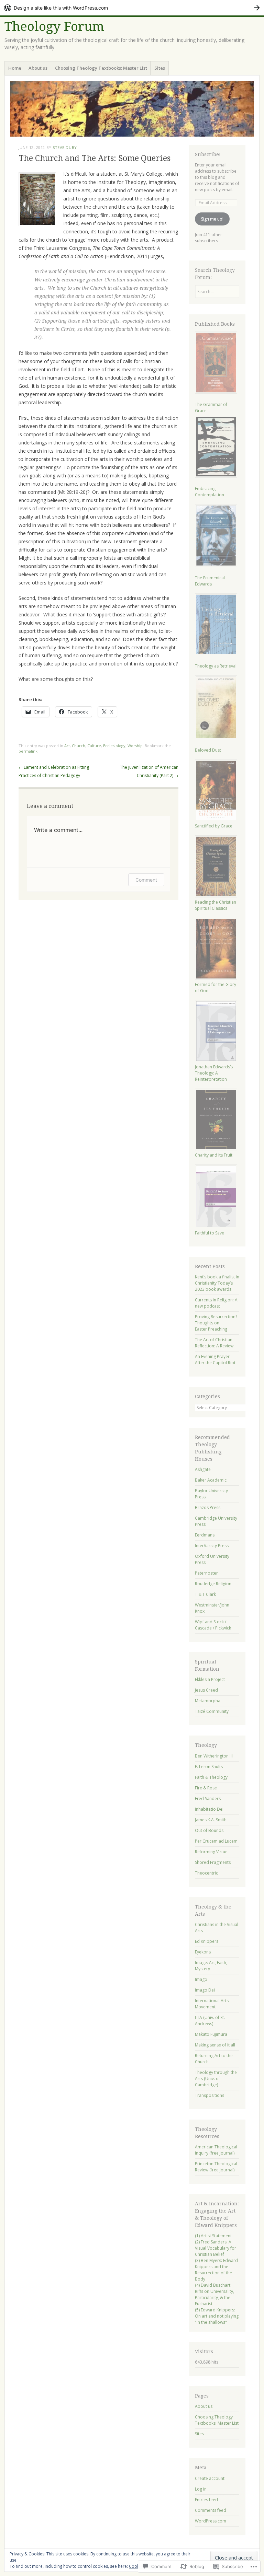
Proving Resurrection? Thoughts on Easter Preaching (216, 1323)
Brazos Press (208, 1507)
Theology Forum (54, 27)
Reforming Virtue (211, 1852)
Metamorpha (208, 1701)
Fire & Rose (206, 1788)
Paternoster (206, 1573)
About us (38, 68)
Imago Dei (205, 1990)
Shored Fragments (213, 1862)
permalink (28, 751)
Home (15, 68)
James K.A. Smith (211, 1820)
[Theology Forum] (132, 109)
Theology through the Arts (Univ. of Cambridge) (216, 2079)
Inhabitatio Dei (209, 1809)
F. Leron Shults (209, 1767)
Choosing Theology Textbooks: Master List (101, 68)
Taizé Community (212, 1711)
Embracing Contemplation (210, 492)
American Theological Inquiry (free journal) (216, 2150)
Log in (201, 2489)
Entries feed (206, 2500)
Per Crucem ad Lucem (216, 1841)
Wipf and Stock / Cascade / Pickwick (213, 1625)
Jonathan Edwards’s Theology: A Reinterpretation (214, 1073)
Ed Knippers (207, 1941)
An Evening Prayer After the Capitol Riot (215, 1360)
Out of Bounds (209, 1830)
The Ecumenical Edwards (210, 581)
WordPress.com (211, 2521)
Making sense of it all (215, 2045)
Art (67, 746)
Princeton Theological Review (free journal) (216, 2167)
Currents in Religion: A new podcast (216, 1303)
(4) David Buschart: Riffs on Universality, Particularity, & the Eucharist (214, 2294)
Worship (135, 746)
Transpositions (210, 2095)
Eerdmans (205, 1535)
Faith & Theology (211, 1777)
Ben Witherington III (214, 1756)
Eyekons (203, 1952)
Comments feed (211, 2510)
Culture (94, 746)
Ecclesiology (114, 746)
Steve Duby (65, 147)
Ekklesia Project (210, 1679)
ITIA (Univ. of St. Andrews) (210, 2021)
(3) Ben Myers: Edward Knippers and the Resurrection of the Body (216, 2270)
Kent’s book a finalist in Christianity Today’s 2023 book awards (217, 1283)
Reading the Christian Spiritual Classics (216, 905)
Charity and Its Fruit (214, 1155)
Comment (146, 880)
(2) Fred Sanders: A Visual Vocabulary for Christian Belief (216, 2248)
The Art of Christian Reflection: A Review (214, 1343)
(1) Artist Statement (213, 2236)
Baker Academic (211, 1480)
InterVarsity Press (212, 1546)
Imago (201, 1979)
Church (79, 746)
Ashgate (203, 1469)
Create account (210, 2478)
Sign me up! (212, 219)
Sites (160, 68)
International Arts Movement (212, 2004)
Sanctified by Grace (214, 826)
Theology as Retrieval (216, 666)
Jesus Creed (206, 1690)
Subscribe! (208, 154)
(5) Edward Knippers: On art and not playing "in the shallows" (217, 2316)
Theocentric (206, 1873)
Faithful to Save (210, 1233)
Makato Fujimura (211, 2034)
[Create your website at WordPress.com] (132, 8)
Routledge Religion (213, 1584)
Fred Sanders (208, 1798)
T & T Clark (205, 1594)
